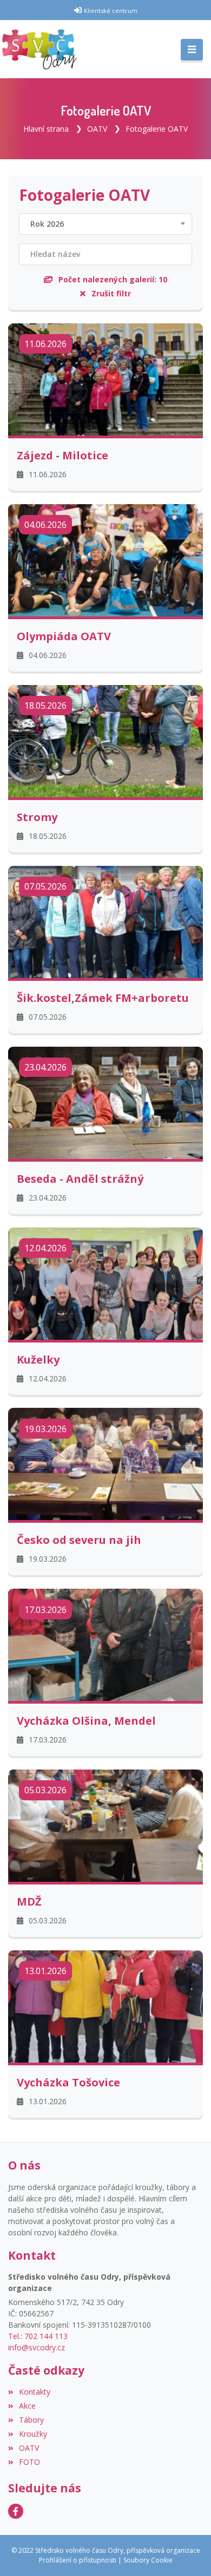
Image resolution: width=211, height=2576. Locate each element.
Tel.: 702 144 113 (38, 2336)
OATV (97, 129)
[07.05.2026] (105, 921)
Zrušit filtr (111, 293)
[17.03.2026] (105, 1644)
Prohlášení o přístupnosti (78, 2560)
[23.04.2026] (105, 1101)
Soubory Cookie (148, 2560)
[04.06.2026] (105, 559)
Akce (27, 2406)
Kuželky (38, 1360)
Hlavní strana (46, 129)
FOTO (29, 2462)
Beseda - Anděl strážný (80, 1179)
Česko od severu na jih (79, 1540)
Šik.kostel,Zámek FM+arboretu (103, 998)
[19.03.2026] (105, 1463)
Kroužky (33, 2434)
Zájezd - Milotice (62, 456)
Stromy (37, 817)
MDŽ (29, 1902)
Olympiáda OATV (64, 636)
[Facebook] (16, 2511)
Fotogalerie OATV (157, 129)
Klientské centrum (111, 11)
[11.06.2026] (105, 379)
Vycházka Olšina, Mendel (86, 1721)
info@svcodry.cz (37, 2347)
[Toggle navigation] (192, 50)
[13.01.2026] (105, 2006)
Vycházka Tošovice (68, 2083)
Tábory (31, 2420)
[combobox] (105, 224)
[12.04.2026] (105, 1282)
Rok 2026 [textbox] (47, 224)
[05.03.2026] (105, 1825)
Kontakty (35, 2392)
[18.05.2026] (105, 740)
